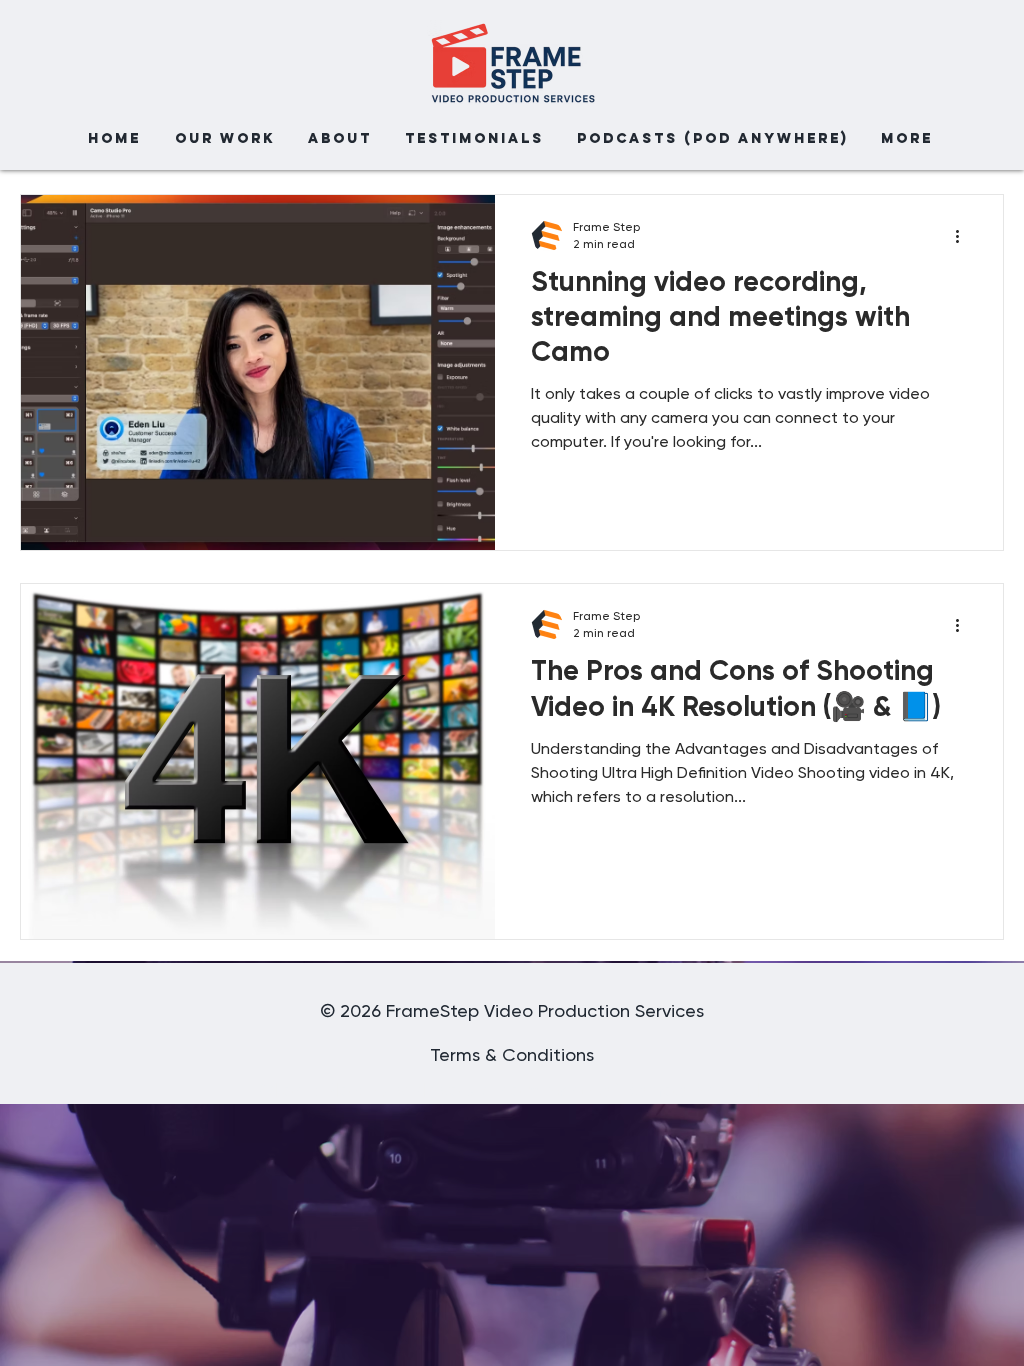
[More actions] (964, 236)
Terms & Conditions (512, 1056)
